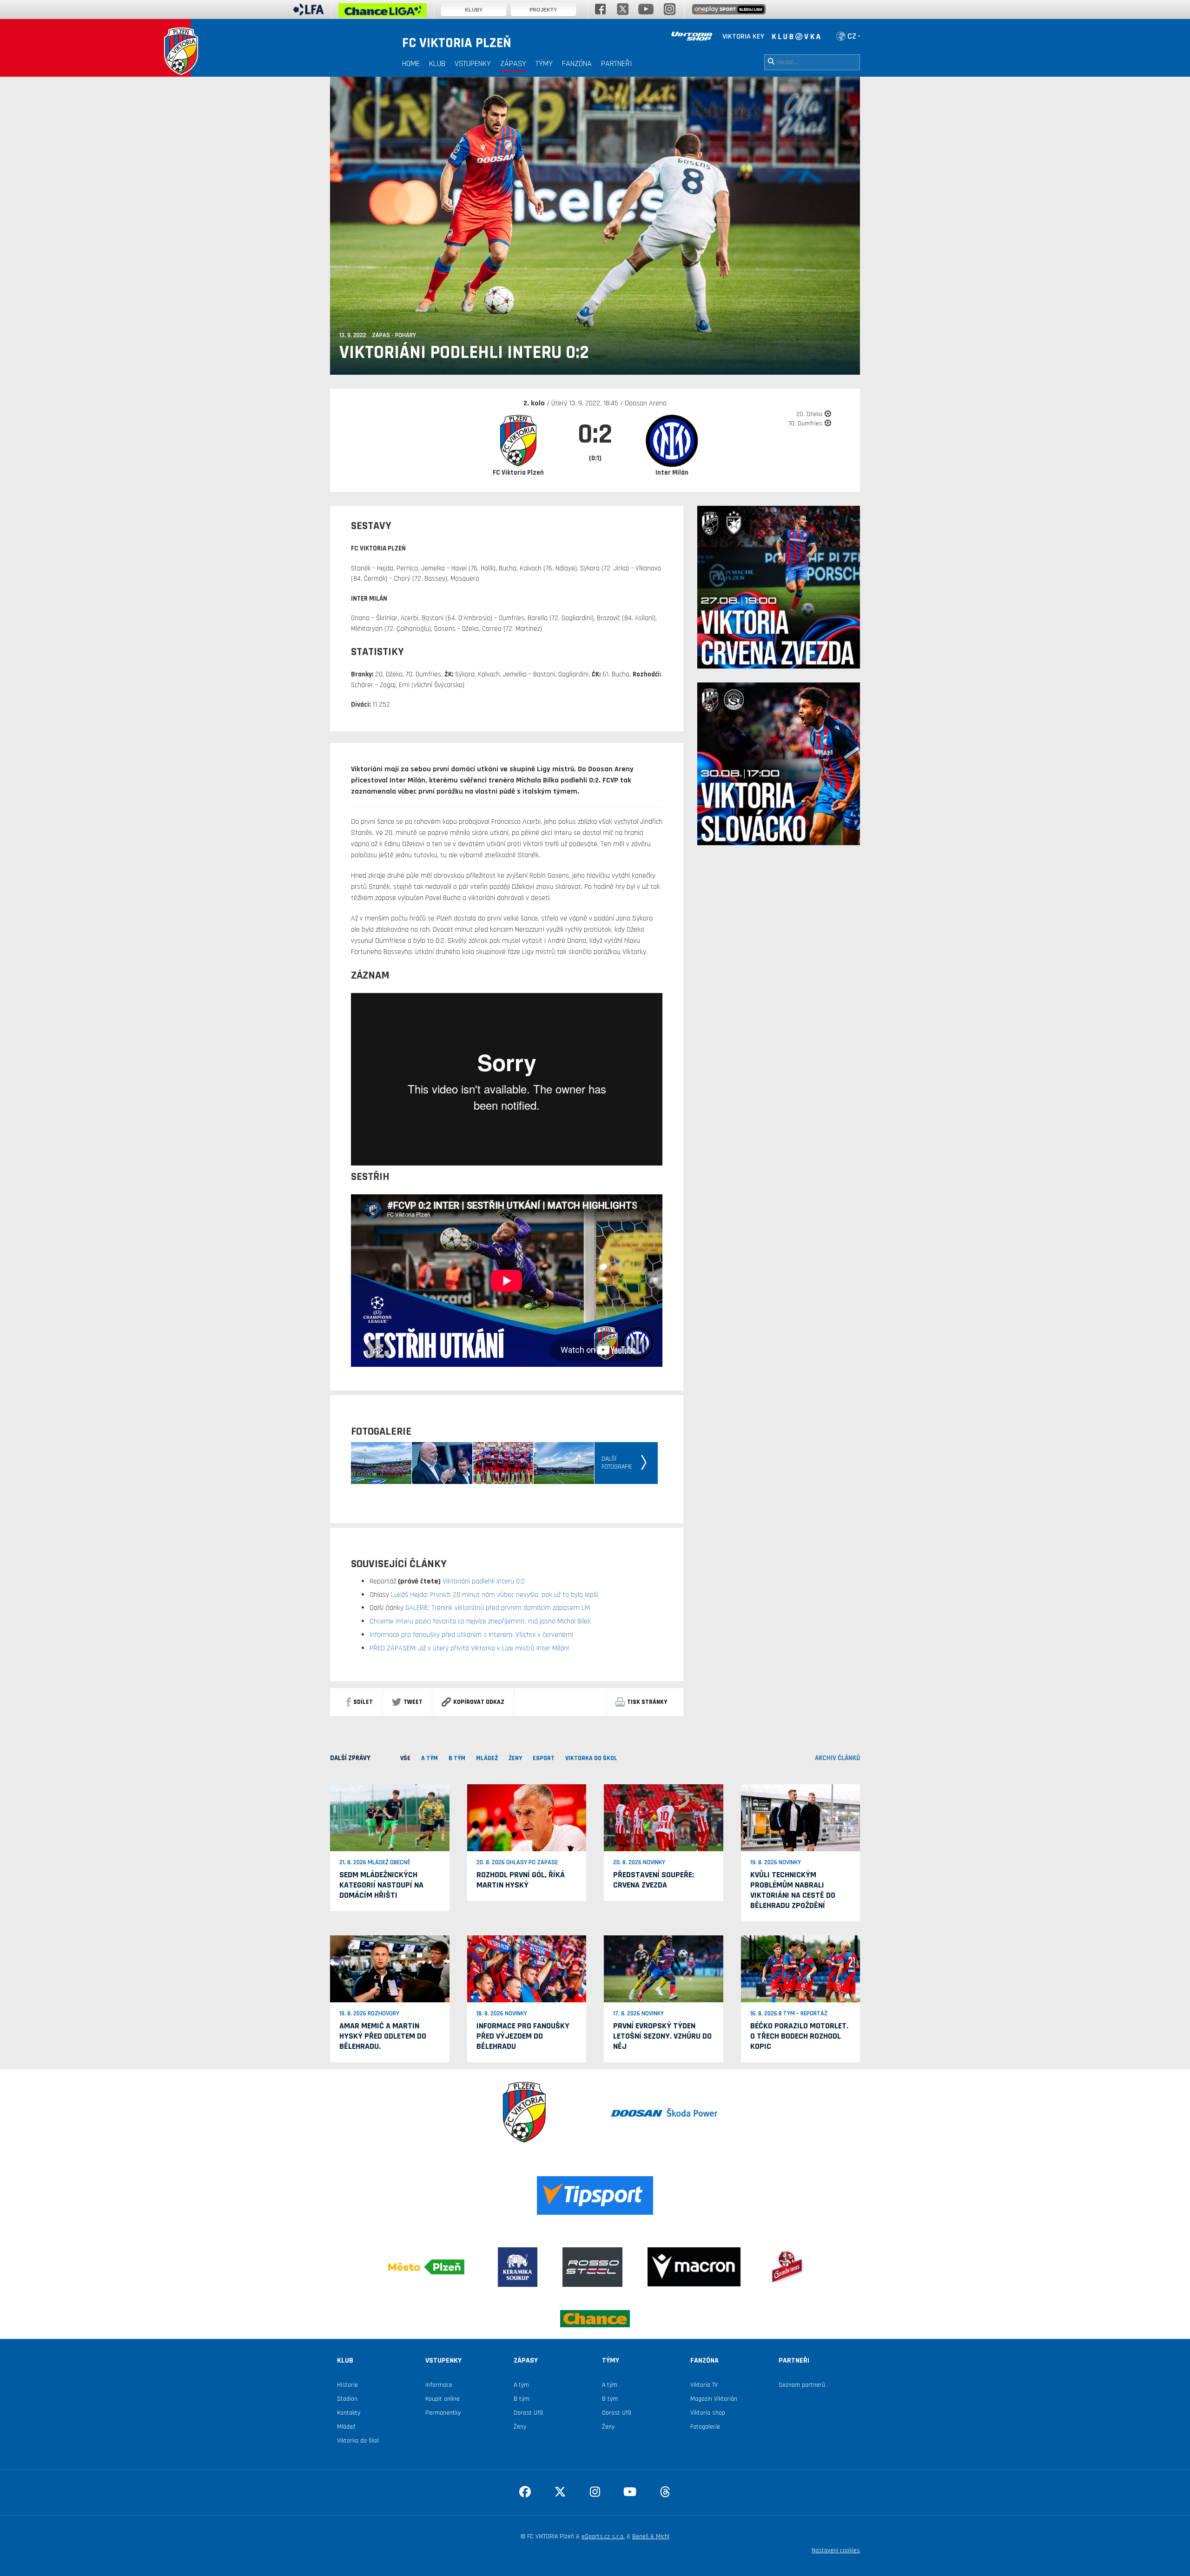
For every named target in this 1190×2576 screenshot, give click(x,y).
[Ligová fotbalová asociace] (308, 13)
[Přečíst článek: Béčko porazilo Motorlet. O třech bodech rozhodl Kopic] (801, 1968)
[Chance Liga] (383, 13)
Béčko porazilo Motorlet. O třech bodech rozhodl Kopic (799, 2036)
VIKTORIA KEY (743, 36)
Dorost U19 (528, 2413)
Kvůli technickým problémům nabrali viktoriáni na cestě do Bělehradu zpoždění (793, 1890)
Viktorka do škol (358, 2441)
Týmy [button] (544, 63)
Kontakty (349, 2413)
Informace (439, 2385)
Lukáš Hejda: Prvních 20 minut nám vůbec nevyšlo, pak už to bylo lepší (494, 1595)
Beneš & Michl (651, 2536)
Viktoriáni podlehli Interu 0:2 (483, 1581)
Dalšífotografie (617, 1463)
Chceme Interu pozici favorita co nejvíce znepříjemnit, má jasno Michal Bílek (480, 1621)
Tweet (413, 1702)
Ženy (520, 2427)
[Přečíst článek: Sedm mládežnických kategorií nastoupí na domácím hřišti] (390, 1817)
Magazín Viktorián (714, 2399)
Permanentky (443, 2413)
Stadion (347, 2399)
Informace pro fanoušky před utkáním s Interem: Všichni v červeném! (471, 1635)
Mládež (346, 2427)
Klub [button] (437, 63)
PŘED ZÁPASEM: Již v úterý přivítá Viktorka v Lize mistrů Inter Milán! (469, 1648)
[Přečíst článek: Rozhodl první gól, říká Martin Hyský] (527, 1817)
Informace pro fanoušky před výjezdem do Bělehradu (523, 2036)
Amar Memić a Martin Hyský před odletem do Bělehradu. (383, 2036)
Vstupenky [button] (473, 63)
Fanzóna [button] (577, 63)
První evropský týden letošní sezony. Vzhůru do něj (662, 2036)
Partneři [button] (617, 63)
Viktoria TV (704, 2385)
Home (411, 63)
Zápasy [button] (513, 63)
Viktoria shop (708, 2413)
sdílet (363, 1702)
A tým (521, 2385)
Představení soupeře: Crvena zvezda (654, 1880)
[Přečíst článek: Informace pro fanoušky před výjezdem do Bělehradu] (527, 1969)
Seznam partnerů (802, 2385)
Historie (347, 2385)
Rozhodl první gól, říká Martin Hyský (521, 1880)
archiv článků (837, 1758)
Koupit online (443, 2399)
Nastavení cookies (836, 2550)
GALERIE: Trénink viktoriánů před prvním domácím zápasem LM (497, 1608)
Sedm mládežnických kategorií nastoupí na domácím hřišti (381, 1885)
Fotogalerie (705, 2427)
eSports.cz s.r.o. (603, 2536)
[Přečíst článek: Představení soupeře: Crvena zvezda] (664, 1817)
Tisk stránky (647, 1702)
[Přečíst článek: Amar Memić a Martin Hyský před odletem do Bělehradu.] (390, 1969)
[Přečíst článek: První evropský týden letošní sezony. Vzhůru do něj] (664, 1969)
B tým (522, 2399)
